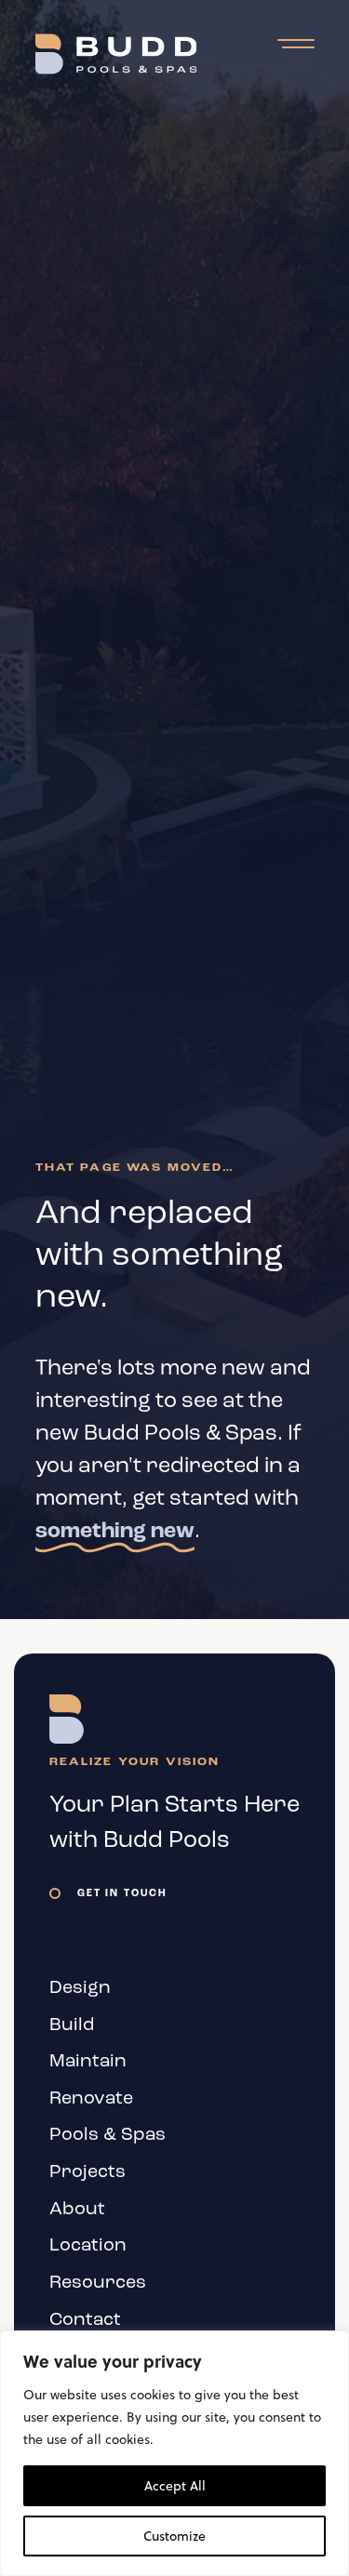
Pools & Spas (107, 2135)
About (77, 2210)
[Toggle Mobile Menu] (296, 45)
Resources (98, 2283)
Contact (85, 2320)
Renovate (91, 2099)
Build (72, 2025)
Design (80, 1988)
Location (88, 2246)
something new (115, 1532)
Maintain (88, 2062)
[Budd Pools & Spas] (116, 54)
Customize (174, 2536)
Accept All (175, 2486)
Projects (87, 2172)
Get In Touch (123, 1894)
